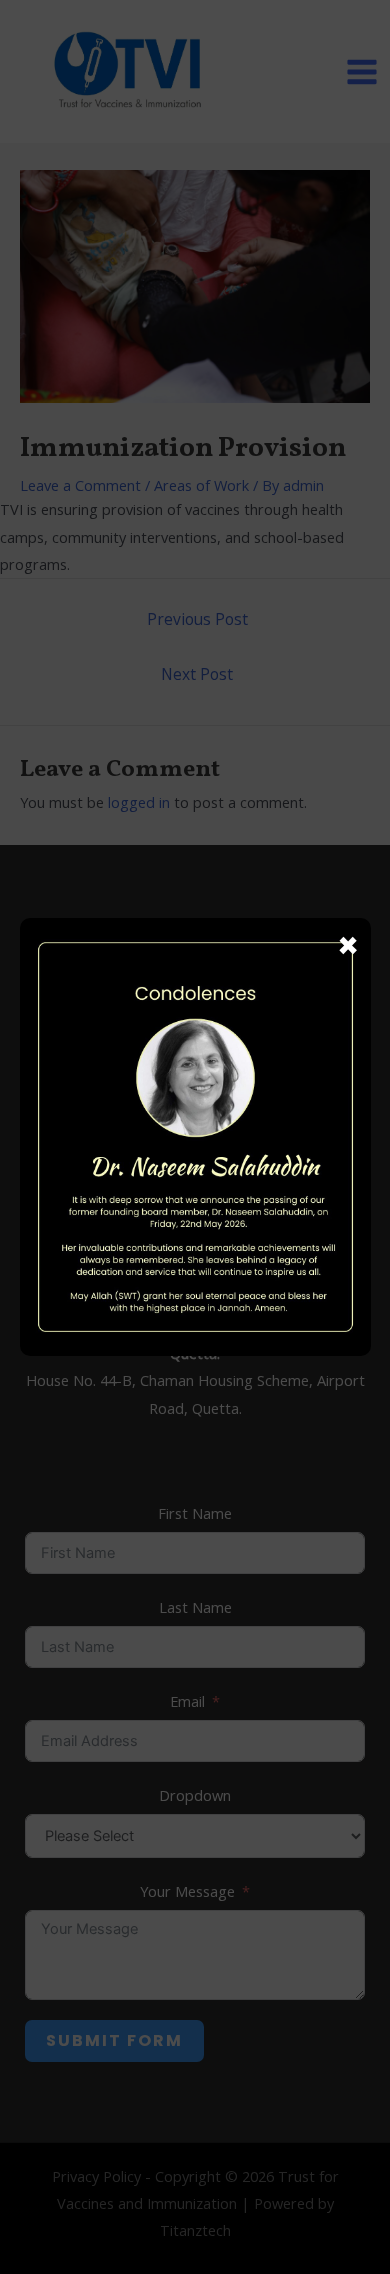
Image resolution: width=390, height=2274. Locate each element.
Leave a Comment (80, 485)
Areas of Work (201, 485)
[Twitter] (258, 970)
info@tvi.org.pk (216, 1137)
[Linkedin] (132, 970)
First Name (195, 1513)
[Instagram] (216, 970)
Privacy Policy (96, 2176)
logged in (139, 802)
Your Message (187, 1891)
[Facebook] (174, 970)
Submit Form (114, 2040)
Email (187, 1701)
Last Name (195, 1607)
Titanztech (195, 2230)
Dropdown (195, 1795)
